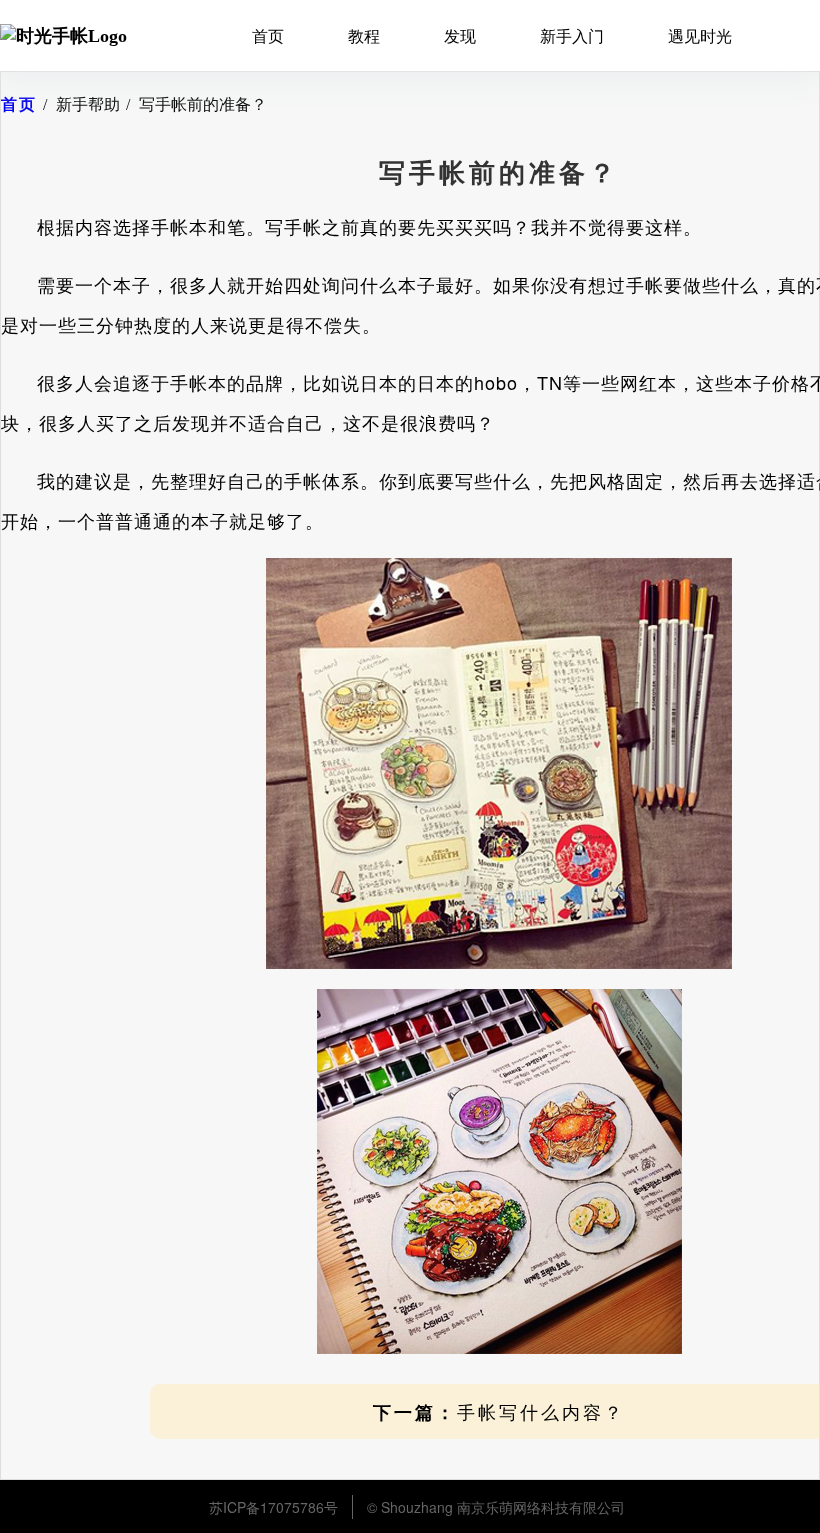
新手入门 (572, 35)
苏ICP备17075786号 (273, 1507)
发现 (460, 35)
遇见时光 (700, 35)
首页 (268, 35)
